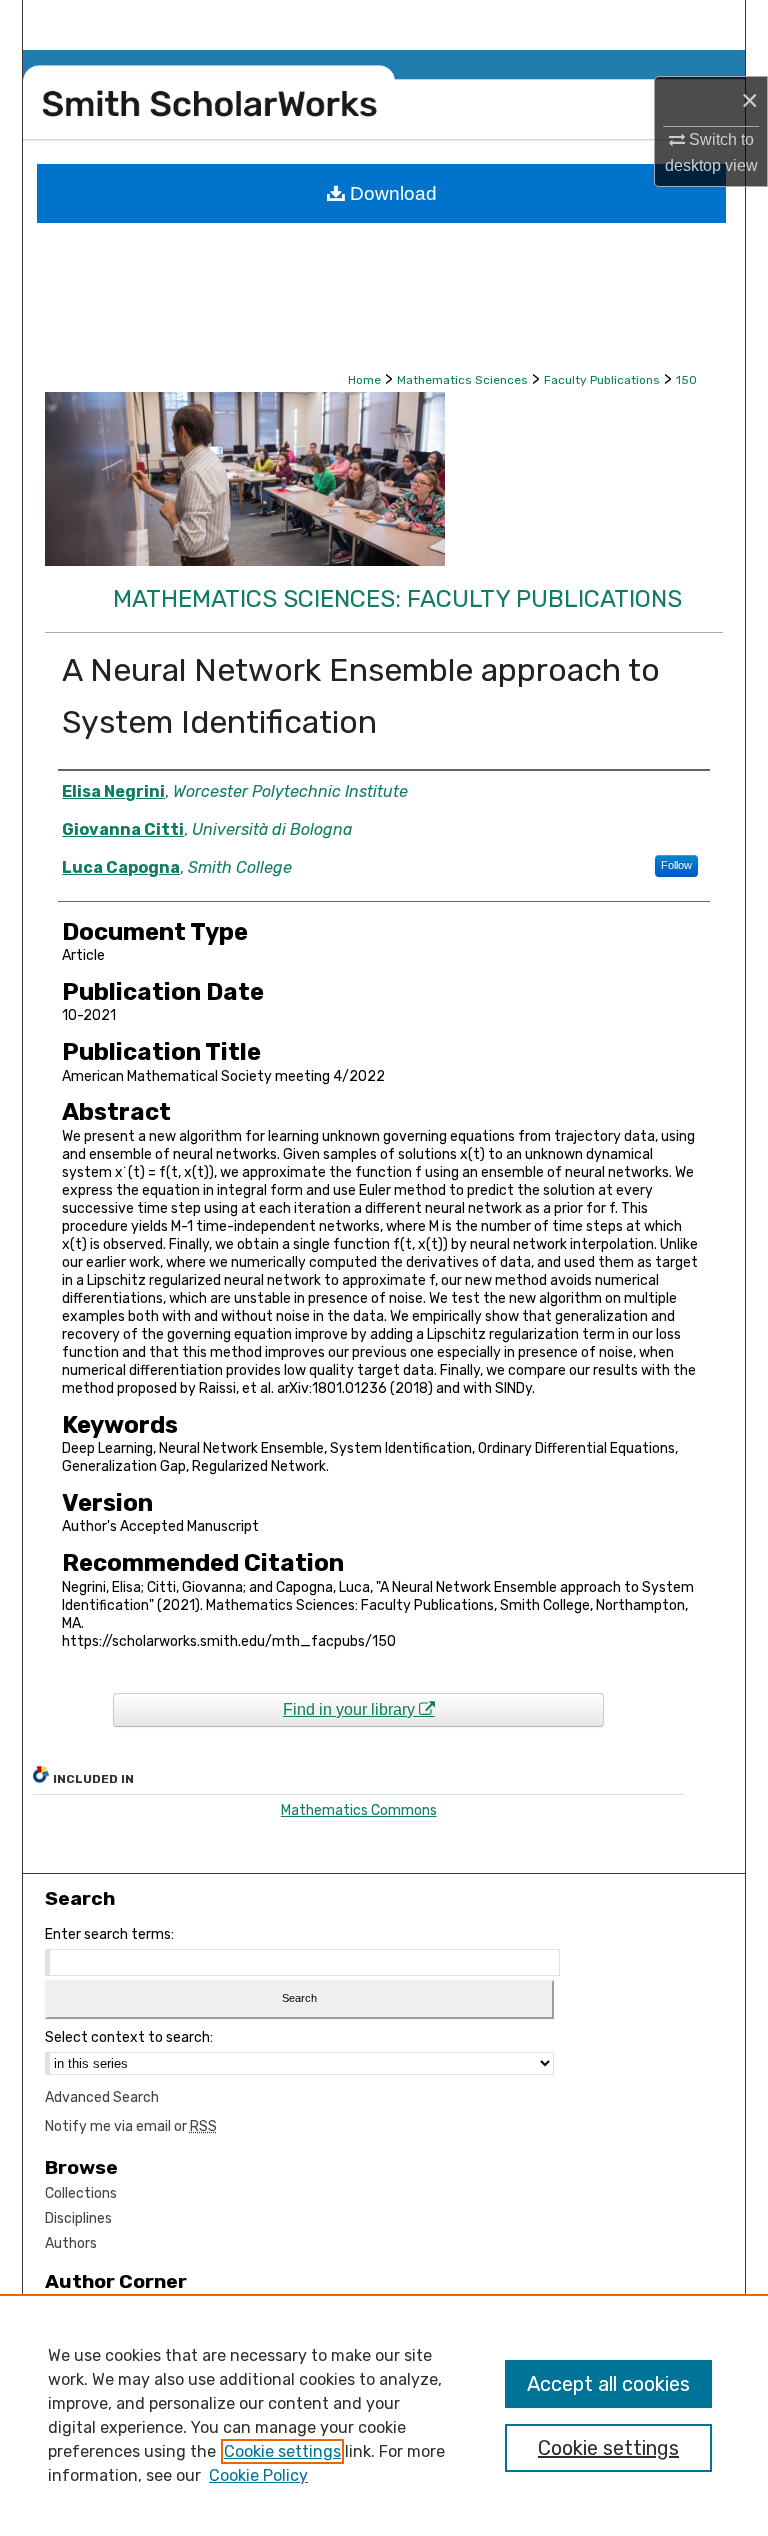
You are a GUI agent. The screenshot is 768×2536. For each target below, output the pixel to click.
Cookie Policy (258, 2475)
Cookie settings (282, 2451)
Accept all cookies (608, 2384)
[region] (384, 2415)
